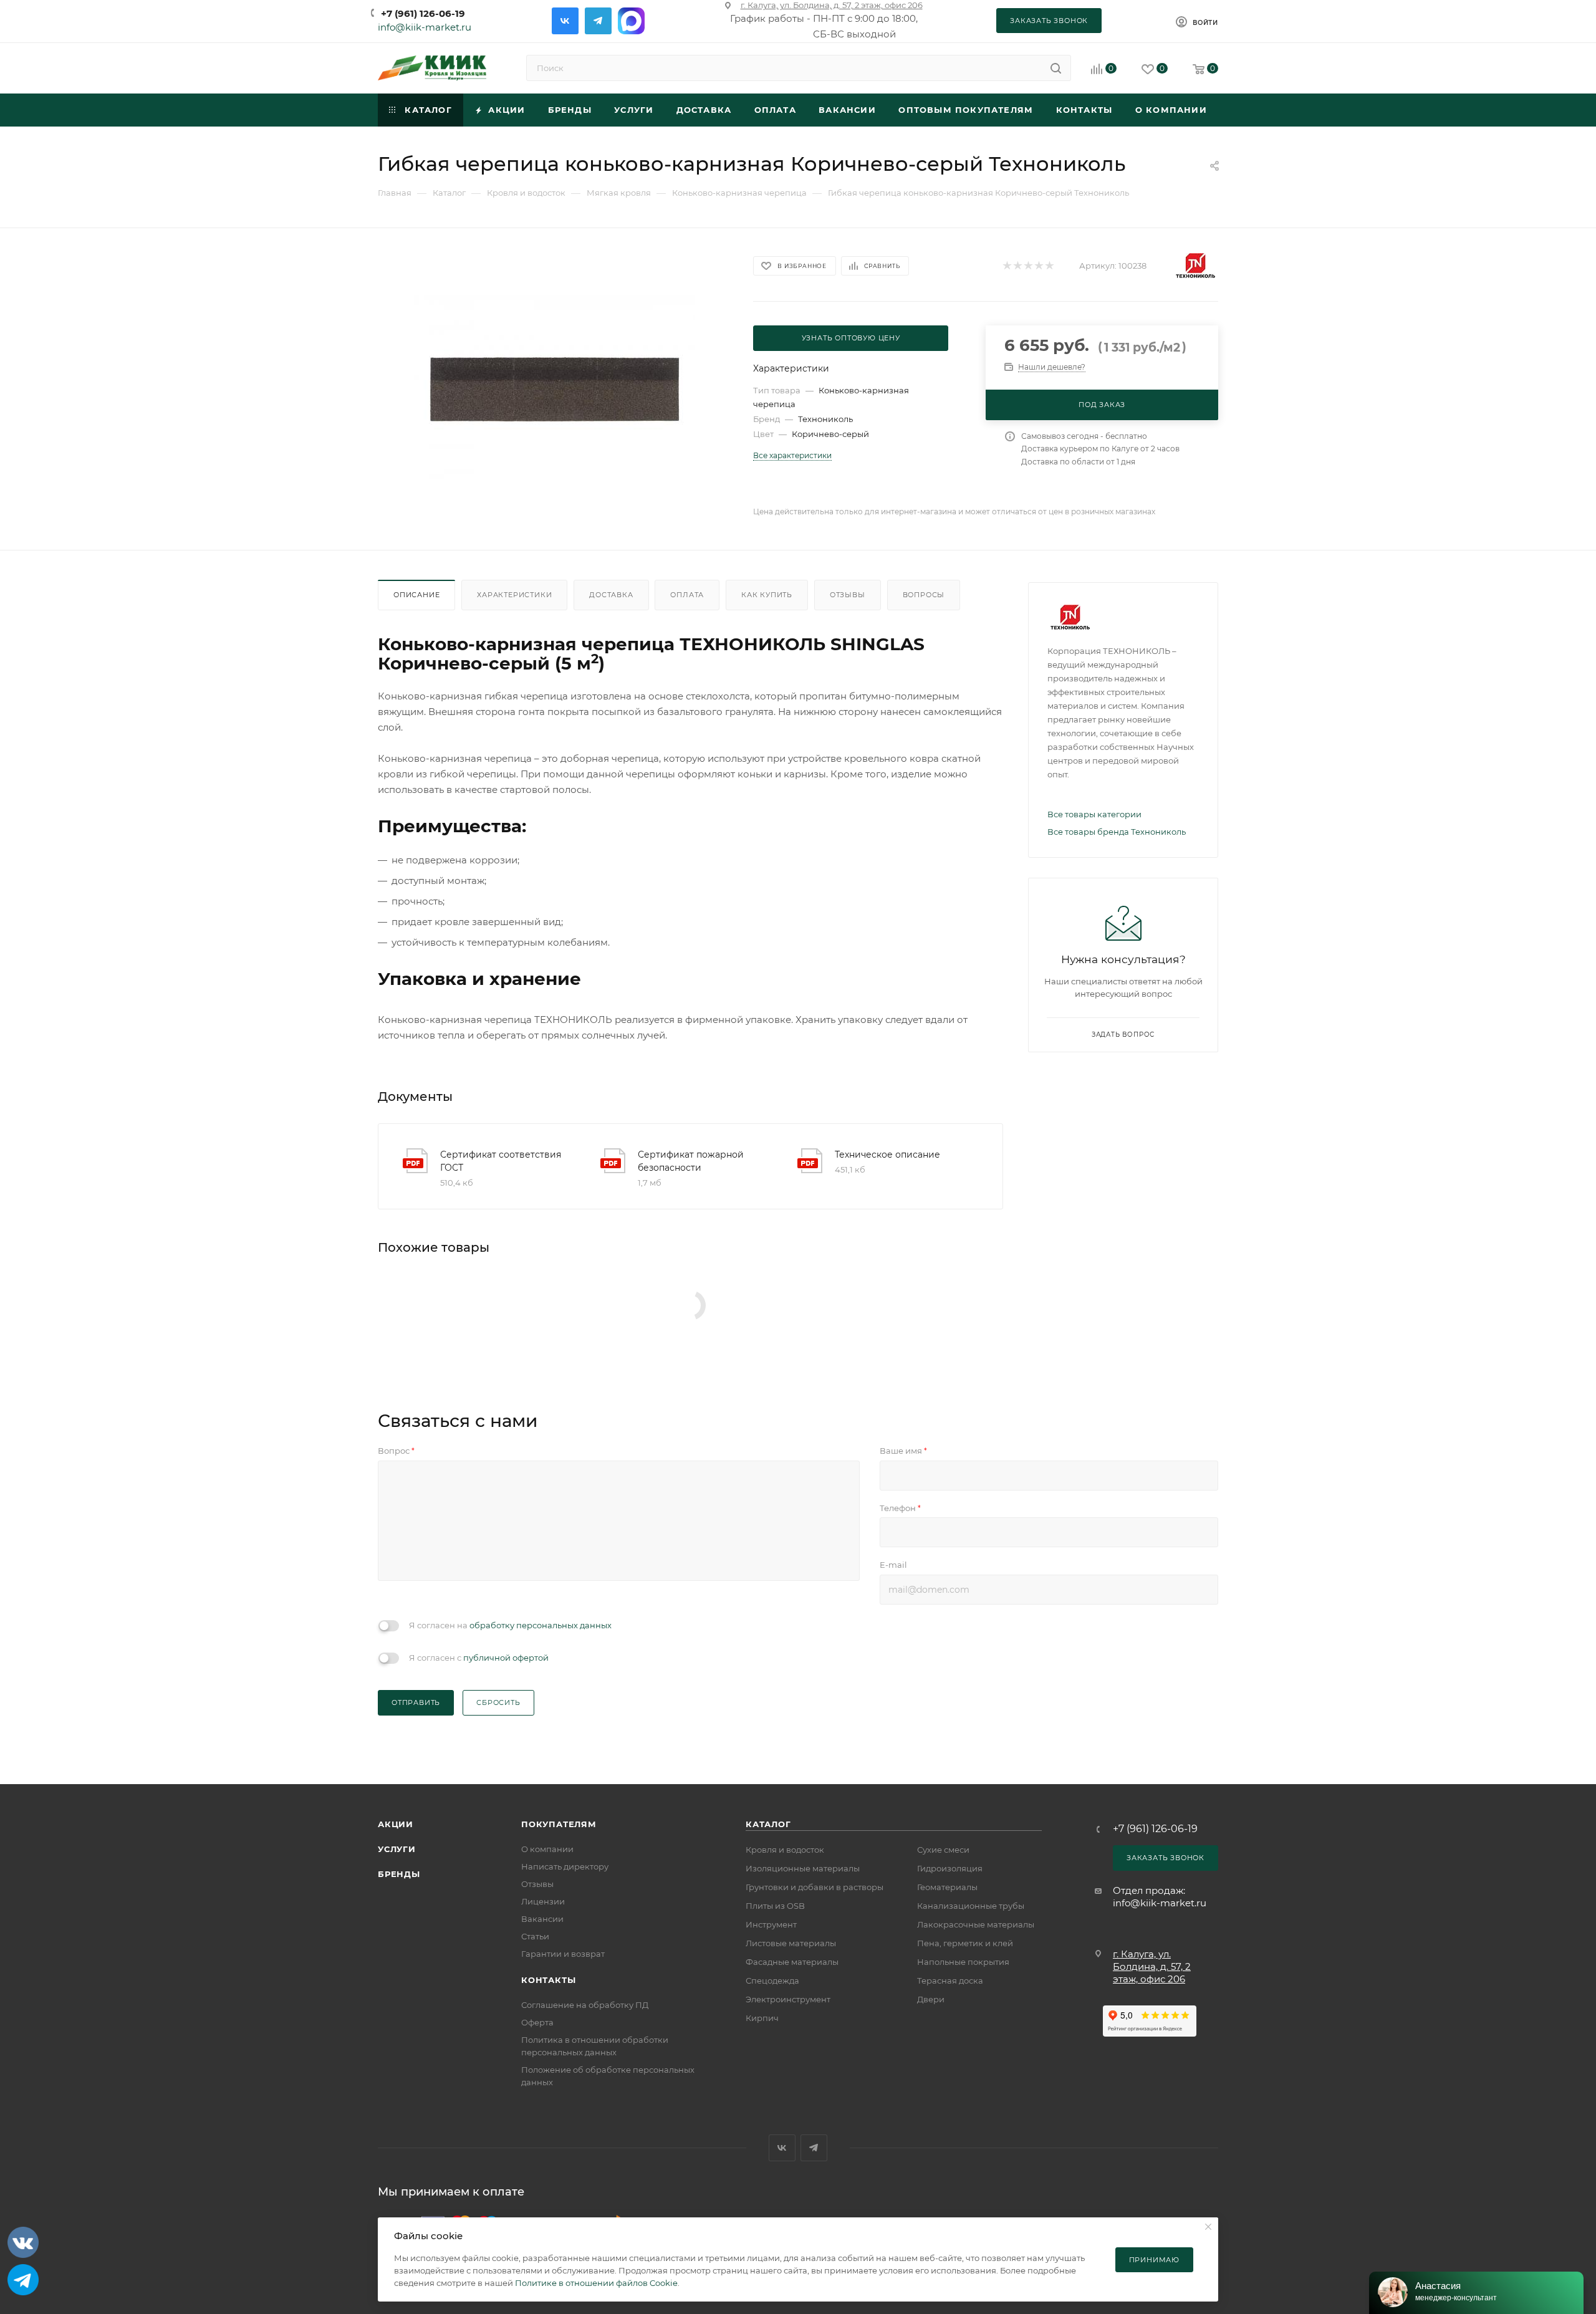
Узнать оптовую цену (851, 338)
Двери (931, 1999)
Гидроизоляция (950, 1868)
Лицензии (543, 1901)
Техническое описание (887, 1155)
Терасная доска (950, 1980)
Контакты (548, 1980)
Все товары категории (1094, 814)
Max (631, 21)
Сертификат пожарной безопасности (691, 1161)
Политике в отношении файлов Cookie (596, 2283)
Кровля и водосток (785, 1850)
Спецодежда (772, 1980)
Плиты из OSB (775, 1906)
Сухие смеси (943, 1850)
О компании (547, 1849)
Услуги (397, 1849)
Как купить (767, 595)
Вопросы (924, 595)
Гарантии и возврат (563, 1954)
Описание (416, 595)
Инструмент (771, 1924)
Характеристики (514, 595)
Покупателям (559, 1824)
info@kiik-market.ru (425, 27)
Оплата (687, 595)
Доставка (611, 595)
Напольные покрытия (963, 1962)
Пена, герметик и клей (965, 1943)
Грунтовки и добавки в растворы (815, 1887)
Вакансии (542, 1919)
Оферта (537, 2022)
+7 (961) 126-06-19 (423, 13)
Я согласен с (479, 1658)
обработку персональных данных (541, 1625)
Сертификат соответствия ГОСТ (501, 1161)
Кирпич (762, 2018)
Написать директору (565, 1866)
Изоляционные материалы (803, 1868)
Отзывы (848, 595)
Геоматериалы (947, 1887)
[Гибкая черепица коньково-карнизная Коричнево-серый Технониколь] (554, 389)
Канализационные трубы (971, 1906)
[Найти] (1056, 68)
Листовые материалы (791, 1943)
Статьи (535, 1936)
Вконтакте (565, 21)
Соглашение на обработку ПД (585, 2005)
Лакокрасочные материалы (976, 1924)
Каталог (768, 1824)
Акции (396, 1824)
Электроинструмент (788, 1999)
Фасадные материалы (792, 1962)
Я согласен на (510, 1625)
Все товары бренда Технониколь (1117, 832)
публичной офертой (506, 1658)
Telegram (598, 21)
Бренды (399, 1874)
